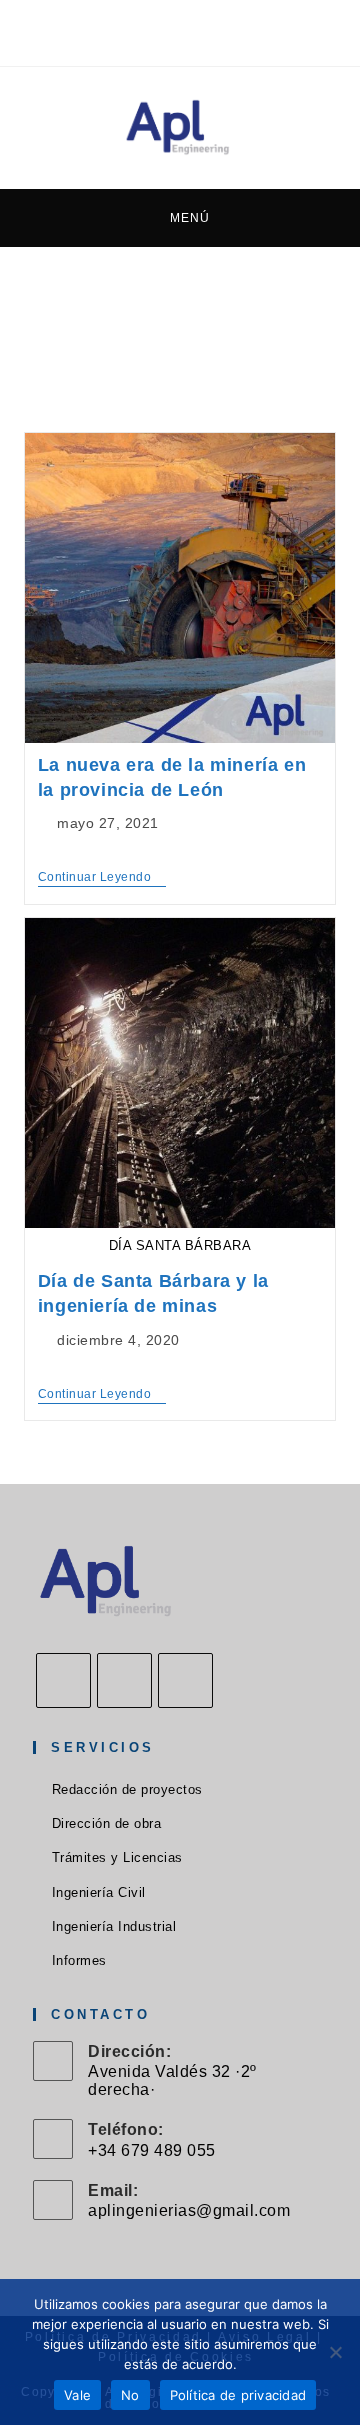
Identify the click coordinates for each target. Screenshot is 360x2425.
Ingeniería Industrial (114, 1926)
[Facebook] (63, 1680)
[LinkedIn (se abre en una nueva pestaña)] (197, 30)
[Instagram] (124, 1680)
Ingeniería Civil (99, 1892)
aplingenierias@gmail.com (189, 2210)
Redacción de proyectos (127, 1789)
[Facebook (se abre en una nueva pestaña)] (140, 30)
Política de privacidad (238, 2395)
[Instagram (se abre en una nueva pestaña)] (169, 30)
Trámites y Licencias (117, 1857)
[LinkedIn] (185, 1680)
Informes (79, 1960)
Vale (77, 2395)
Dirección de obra (106, 1823)
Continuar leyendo (102, 878)
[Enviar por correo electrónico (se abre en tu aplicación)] (223, 30)
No (130, 2395)
